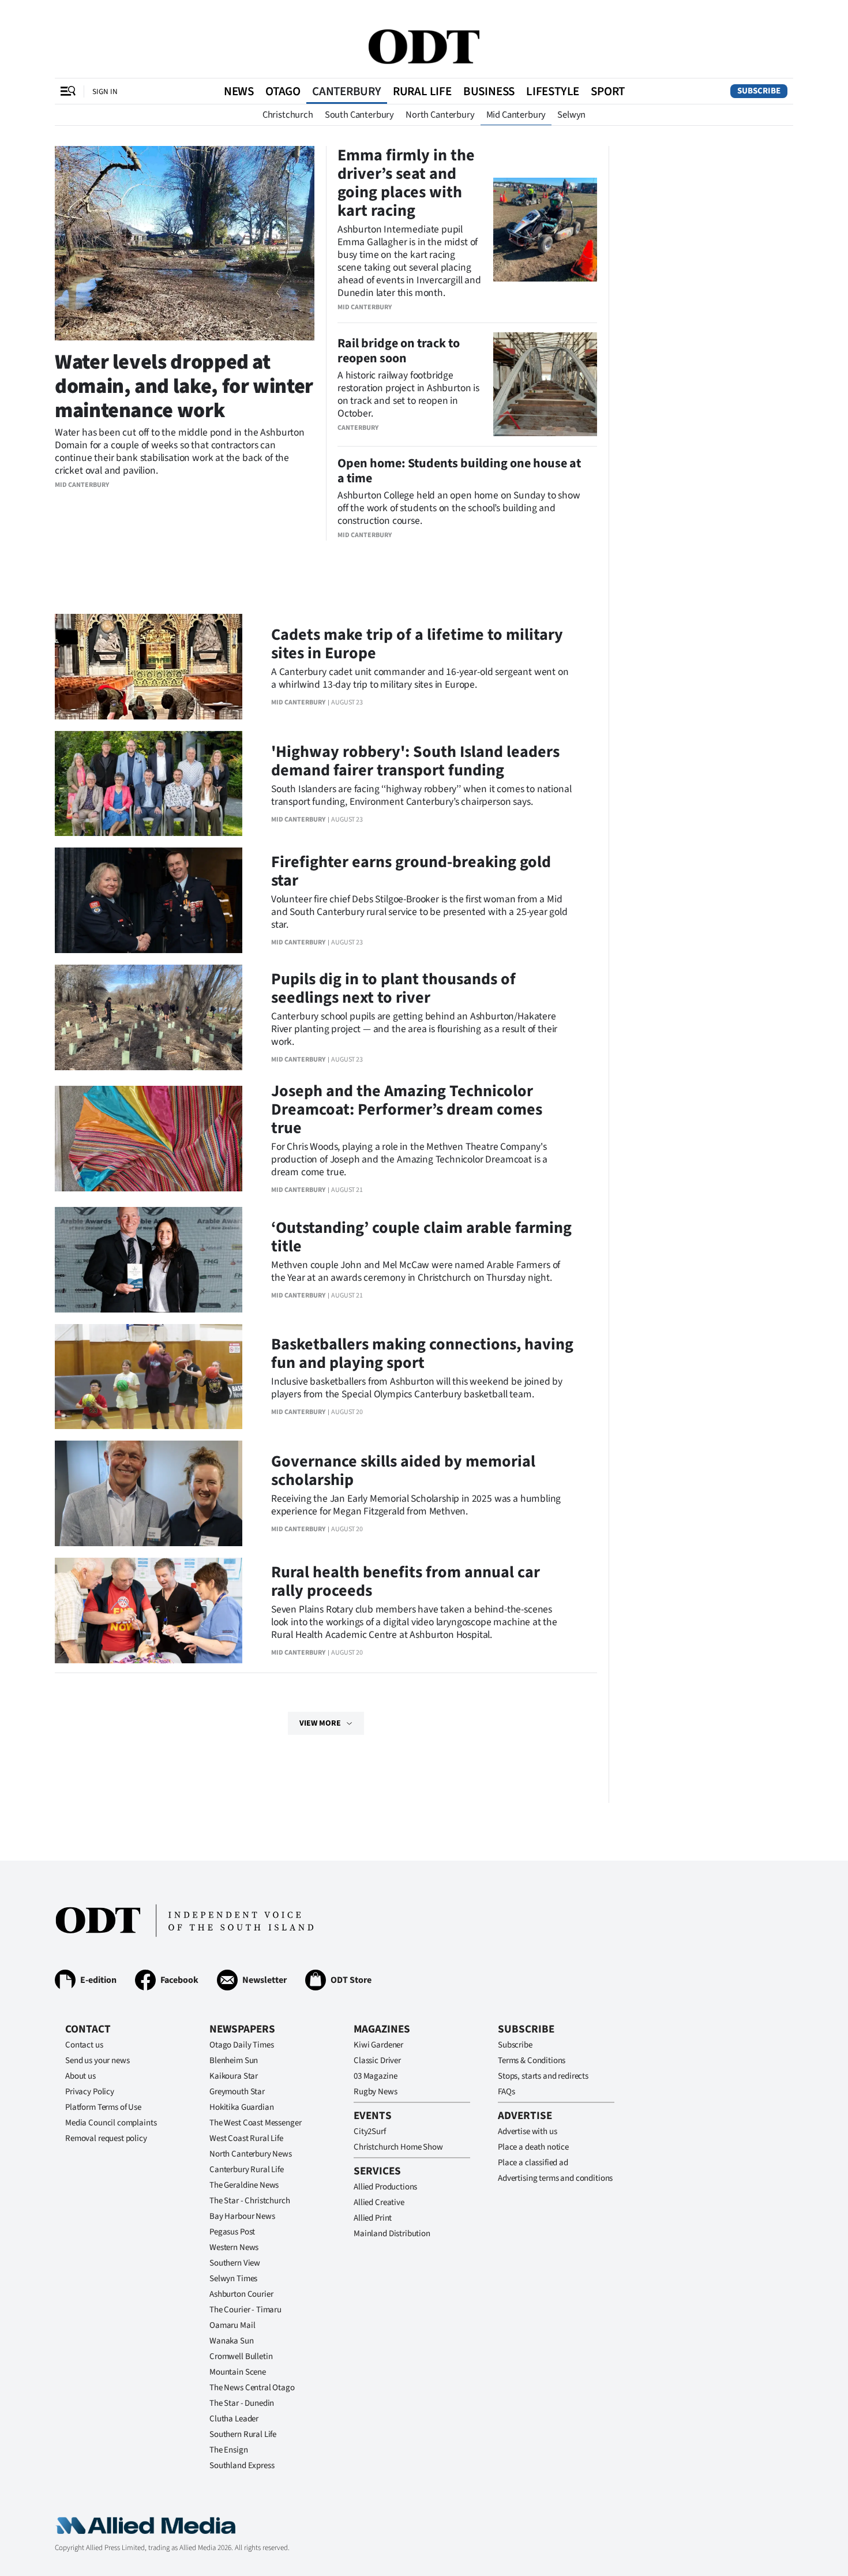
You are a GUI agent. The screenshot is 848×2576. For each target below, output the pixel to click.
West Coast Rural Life (246, 2138)
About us (80, 2076)
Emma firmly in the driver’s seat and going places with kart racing (406, 183)
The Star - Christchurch (250, 2201)
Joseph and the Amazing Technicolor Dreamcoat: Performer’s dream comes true (407, 1109)
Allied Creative (379, 2202)
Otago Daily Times (241, 2045)
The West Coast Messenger (255, 2123)
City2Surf (370, 2131)
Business (489, 91)
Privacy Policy (90, 2092)
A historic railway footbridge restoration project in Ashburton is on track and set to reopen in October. (408, 394)
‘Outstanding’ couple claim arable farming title (421, 1237)
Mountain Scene (238, 2372)
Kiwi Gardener (378, 2045)
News (239, 91)
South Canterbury (359, 115)
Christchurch (288, 115)
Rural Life (422, 91)
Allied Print (373, 2218)
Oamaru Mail (232, 2325)
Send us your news (97, 2061)
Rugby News (376, 2092)
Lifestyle (553, 91)
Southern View (235, 2263)
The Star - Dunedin (242, 2403)
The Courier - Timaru (245, 2310)
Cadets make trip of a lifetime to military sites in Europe (417, 644)
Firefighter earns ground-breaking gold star (411, 871)
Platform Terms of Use (103, 2107)
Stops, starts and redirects (543, 2076)
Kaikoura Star (234, 2076)
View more (320, 1723)
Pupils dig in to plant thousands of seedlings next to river (393, 988)
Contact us (84, 2045)
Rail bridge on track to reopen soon (399, 351)
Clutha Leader (234, 2419)
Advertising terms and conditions (555, 2178)
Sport (608, 91)
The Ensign (229, 2450)
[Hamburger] (68, 91)
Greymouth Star (237, 2092)
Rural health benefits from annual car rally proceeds (406, 1581)
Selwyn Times (233, 2279)
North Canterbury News (251, 2154)
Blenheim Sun (234, 2061)
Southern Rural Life (243, 2434)
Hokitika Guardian (241, 2107)
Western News (234, 2247)
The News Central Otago (252, 2388)
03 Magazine (375, 2076)
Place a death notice (533, 2147)
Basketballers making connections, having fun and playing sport (422, 1353)
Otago (283, 91)
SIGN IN (105, 91)
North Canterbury (440, 115)
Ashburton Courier (241, 2294)
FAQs (506, 2092)
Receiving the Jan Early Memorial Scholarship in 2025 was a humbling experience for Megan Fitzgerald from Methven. (416, 1505)
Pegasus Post (232, 2232)
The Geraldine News (244, 2185)
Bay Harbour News (242, 2216)
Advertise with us (527, 2131)
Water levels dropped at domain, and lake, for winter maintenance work (184, 386)
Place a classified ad (533, 2163)
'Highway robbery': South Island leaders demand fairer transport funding (415, 761)
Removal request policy (106, 2138)
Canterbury (347, 91)
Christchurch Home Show (398, 2147)
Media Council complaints (111, 2123)
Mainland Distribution (392, 2234)
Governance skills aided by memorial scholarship (403, 1471)
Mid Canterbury (516, 115)
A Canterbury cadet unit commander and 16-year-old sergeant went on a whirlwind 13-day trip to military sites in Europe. (420, 678)
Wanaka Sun (232, 2341)
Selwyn (571, 115)
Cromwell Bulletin (241, 2356)
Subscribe (759, 91)
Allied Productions (385, 2187)
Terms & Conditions (532, 2061)
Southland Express (242, 2466)
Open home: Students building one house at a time (459, 471)
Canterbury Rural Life (247, 2170)
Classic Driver (377, 2061)
